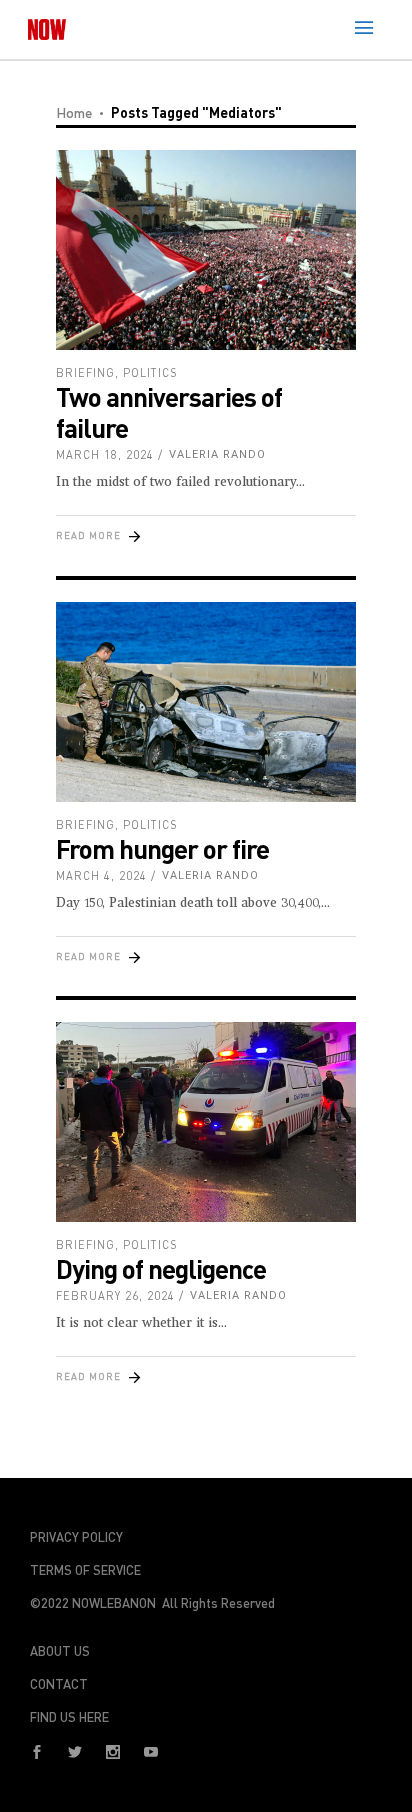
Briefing (85, 372)
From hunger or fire (162, 848)
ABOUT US (60, 1651)
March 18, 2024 (105, 454)
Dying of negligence (161, 1268)
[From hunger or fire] (206, 702)
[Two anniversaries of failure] (206, 250)
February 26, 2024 (115, 1295)
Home (74, 112)
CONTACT (59, 1684)
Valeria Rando (217, 454)
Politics (150, 372)
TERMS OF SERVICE (85, 1570)
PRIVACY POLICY (76, 1537)
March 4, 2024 (101, 875)
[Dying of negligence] (206, 1122)
